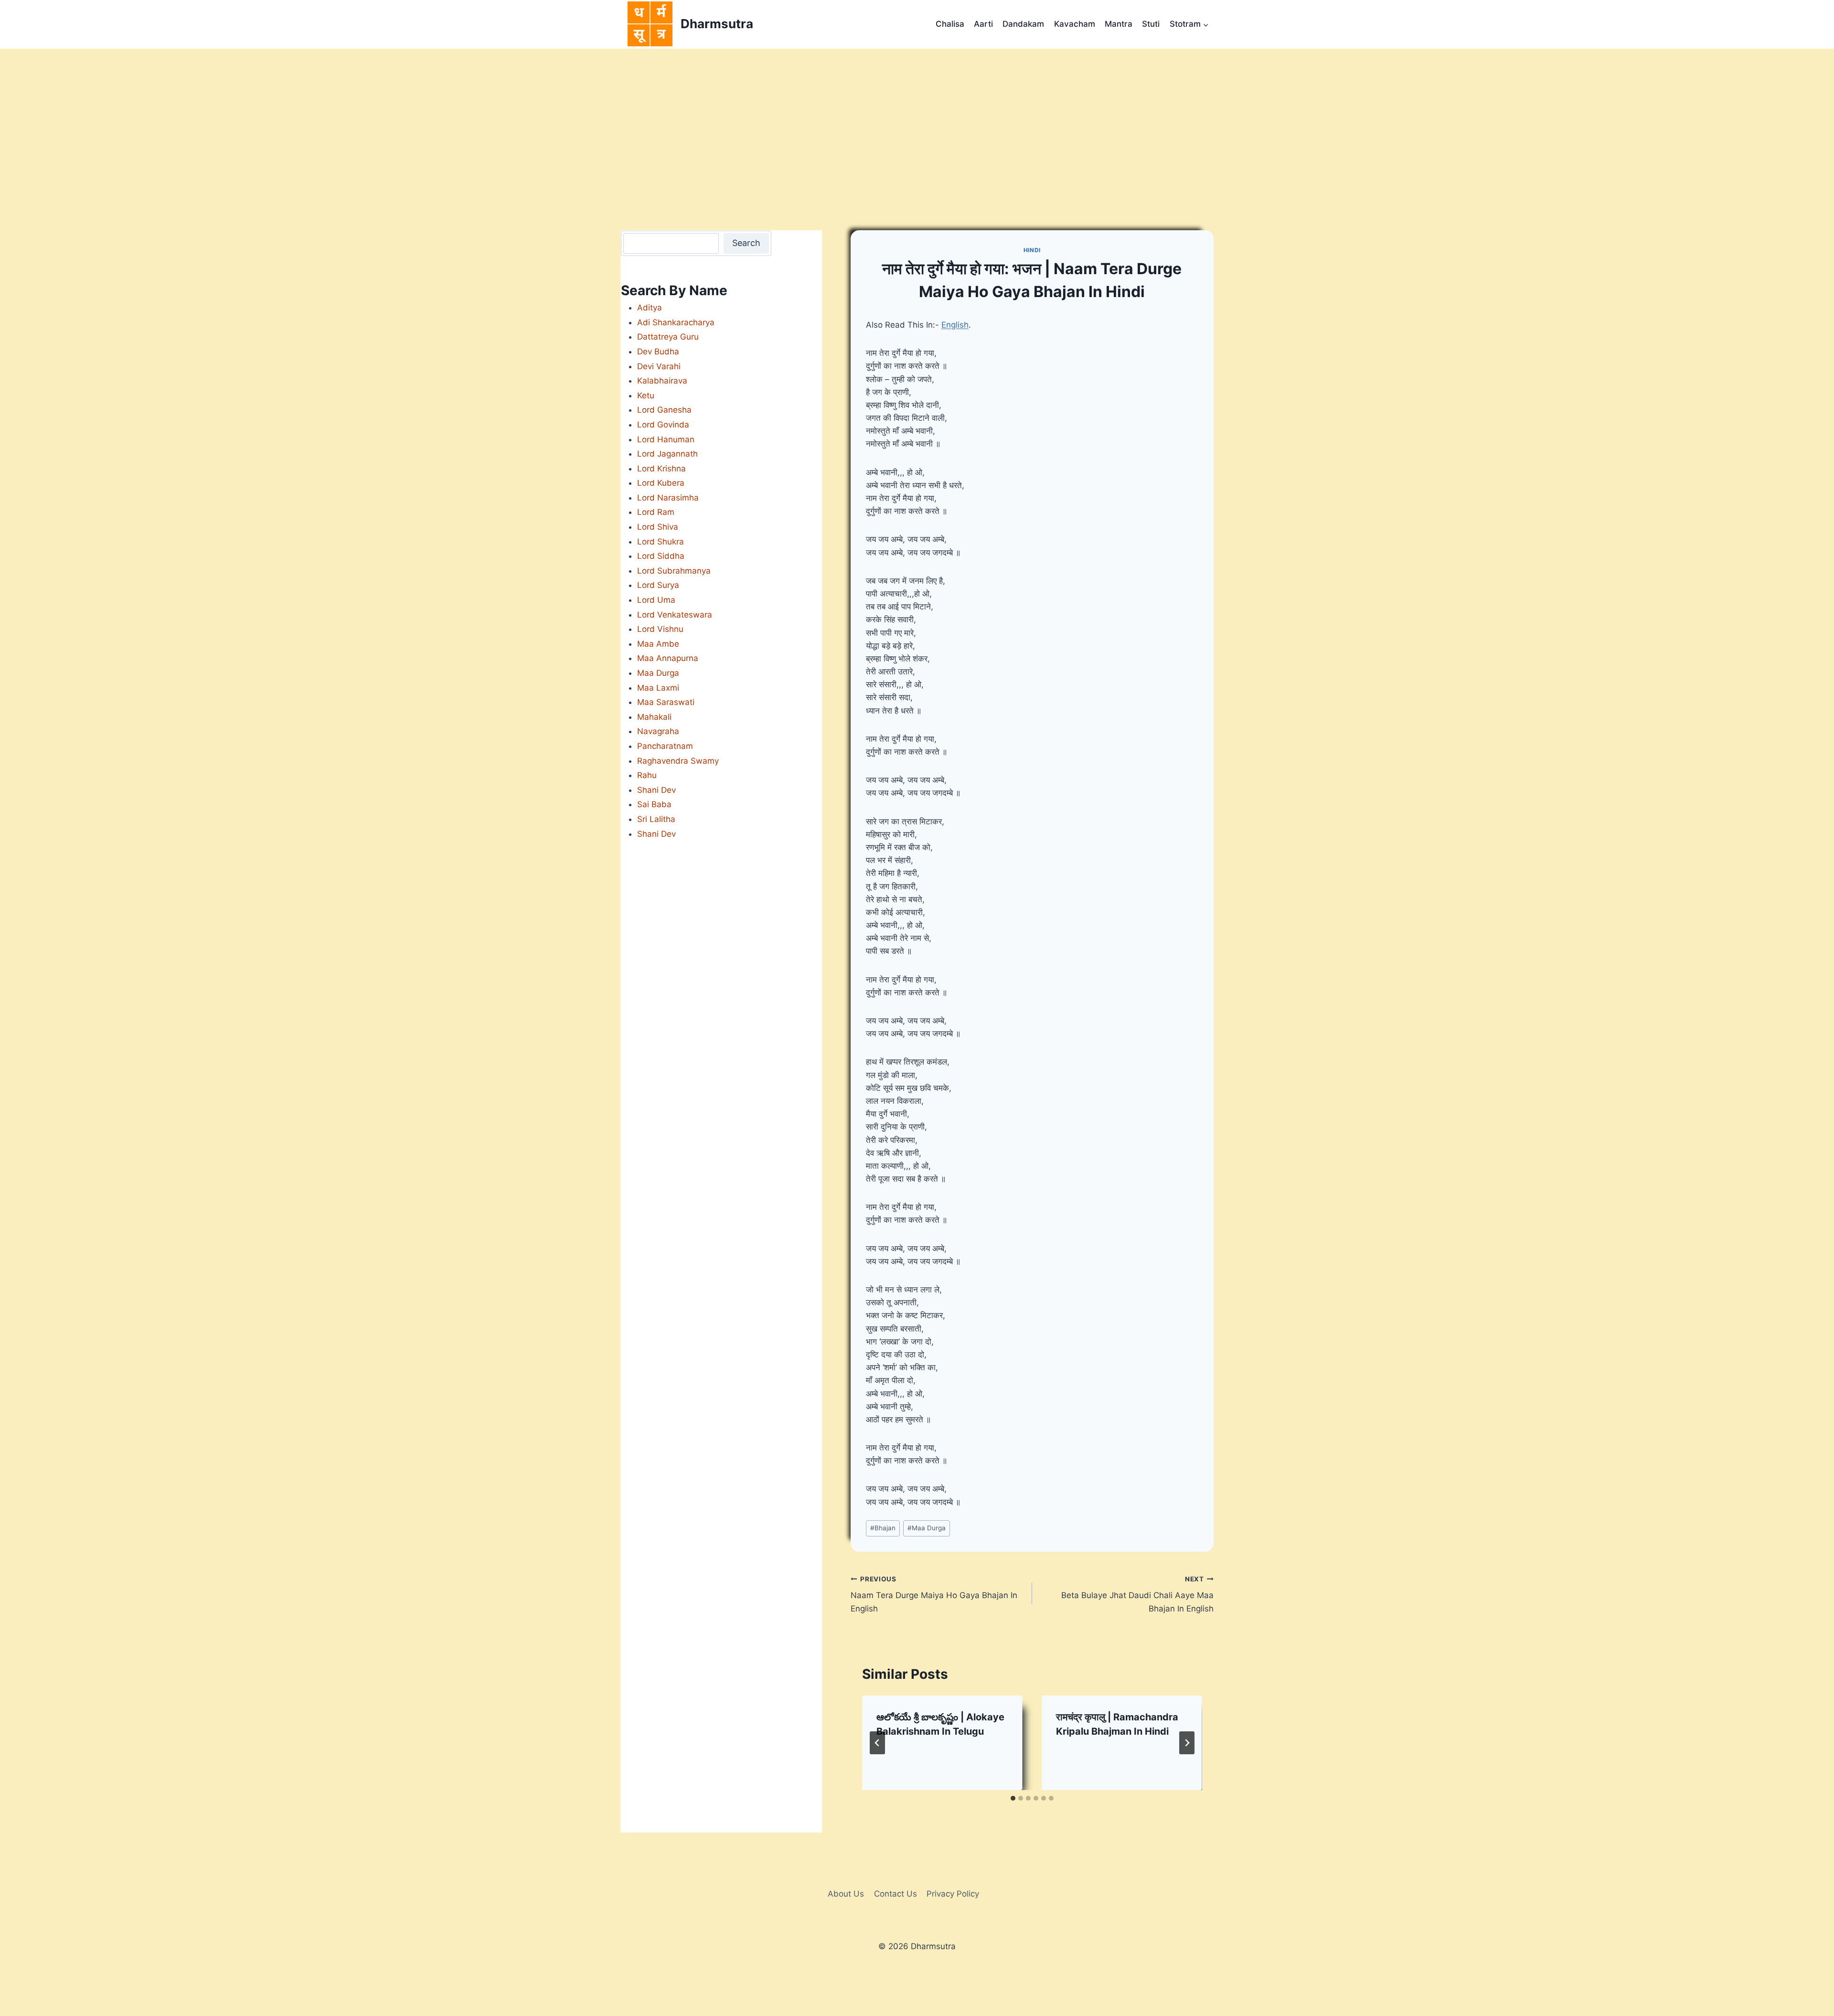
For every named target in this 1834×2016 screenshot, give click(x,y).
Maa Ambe (658, 644)
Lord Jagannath (667, 454)
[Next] (1187, 1743)
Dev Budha (658, 352)
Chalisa (950, 24)
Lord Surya (658, 585)
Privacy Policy (953, 1894)
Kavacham (1075, 24)
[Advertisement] (917, 120)
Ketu (646, 395)
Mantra (1119, 24)
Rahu (647, 775)
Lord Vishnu (660, 629)
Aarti (983, 24)
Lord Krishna (661, 469)
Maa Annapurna (668, 658)
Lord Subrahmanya (674, 571)
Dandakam (1023, 24)
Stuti (1151, 24)
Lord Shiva (658, 527)
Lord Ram (656, 512)
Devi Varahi (659, 366)
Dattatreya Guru (668, 337)
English (955, 325)
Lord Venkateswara (675, 615)
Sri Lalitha (656, 819)
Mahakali (654, 717)
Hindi (1032, 250)
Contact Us (896, 1894)
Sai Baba (654, 804)
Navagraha (658, 731)
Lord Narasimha (668, 498)
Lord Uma (656, 600)
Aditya (650, 308)
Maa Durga (927, 1528)
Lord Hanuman (666, 439)
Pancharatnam (665, 746)
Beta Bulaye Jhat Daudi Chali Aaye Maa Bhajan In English (1137, 1594)
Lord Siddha (661, 556)
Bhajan (883, 1528)
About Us (846, 1894)
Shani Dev (656, 790)
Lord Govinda (663, 425)
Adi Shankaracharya (676, 322)
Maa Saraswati (666, 702)
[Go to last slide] (877, 1743)
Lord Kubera (661, 483)
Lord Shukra (661, 542)
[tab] (1013, 1798)
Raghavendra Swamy (678, 761)
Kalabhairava (662, 381)
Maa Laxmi (658, 688)
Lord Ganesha (664, 410)
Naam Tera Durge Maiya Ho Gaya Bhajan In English (934, 1594)
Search (746, 243)
